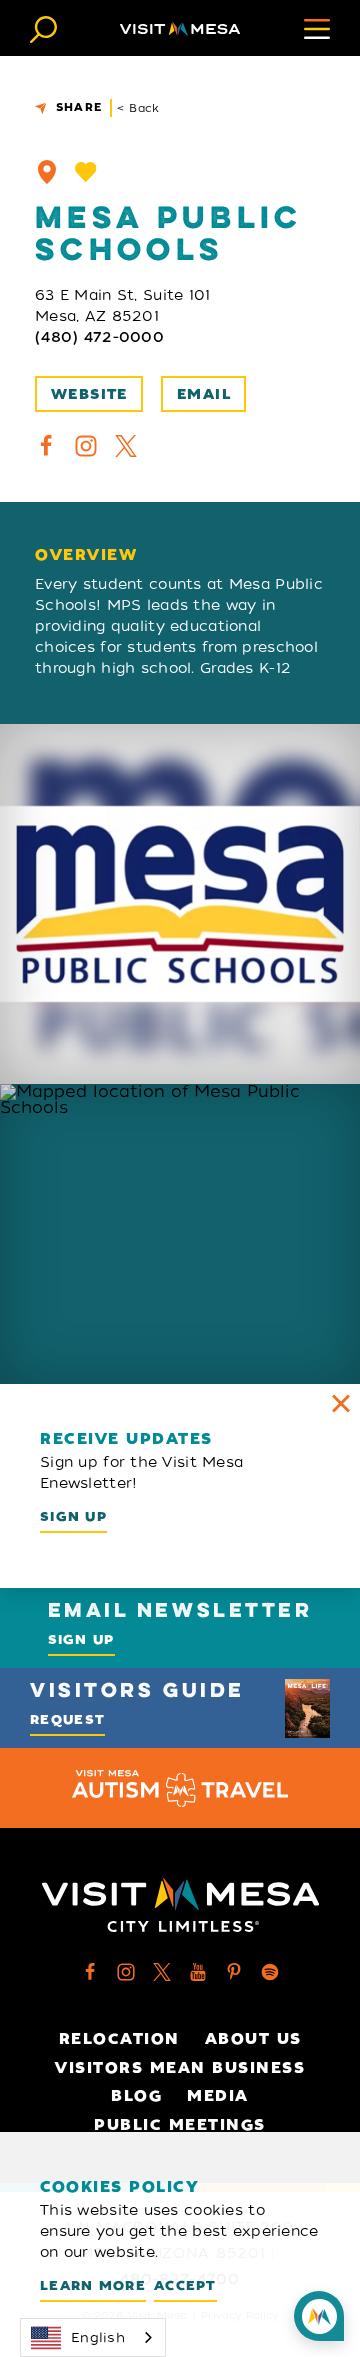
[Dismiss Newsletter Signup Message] (341, 1403)
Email (204, 394)
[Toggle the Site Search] (43, 27)
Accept (185, 2285)
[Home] (180, 28)
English (98, 2337)
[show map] (47, 172)
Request (67, 1719)
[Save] (86, 172)
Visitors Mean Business (180, 2068)
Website (89, 394)
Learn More (93, 2285)
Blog (136, 2096)
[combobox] (93, 2337)
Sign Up (73, 1516)
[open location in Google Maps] (180, 1234)
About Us (253, 2039)
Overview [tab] (86, 555)
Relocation (119, 2039)
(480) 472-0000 (99, 337)
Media (218, 2096)
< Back (138, 108)
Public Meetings (180, 2125)
